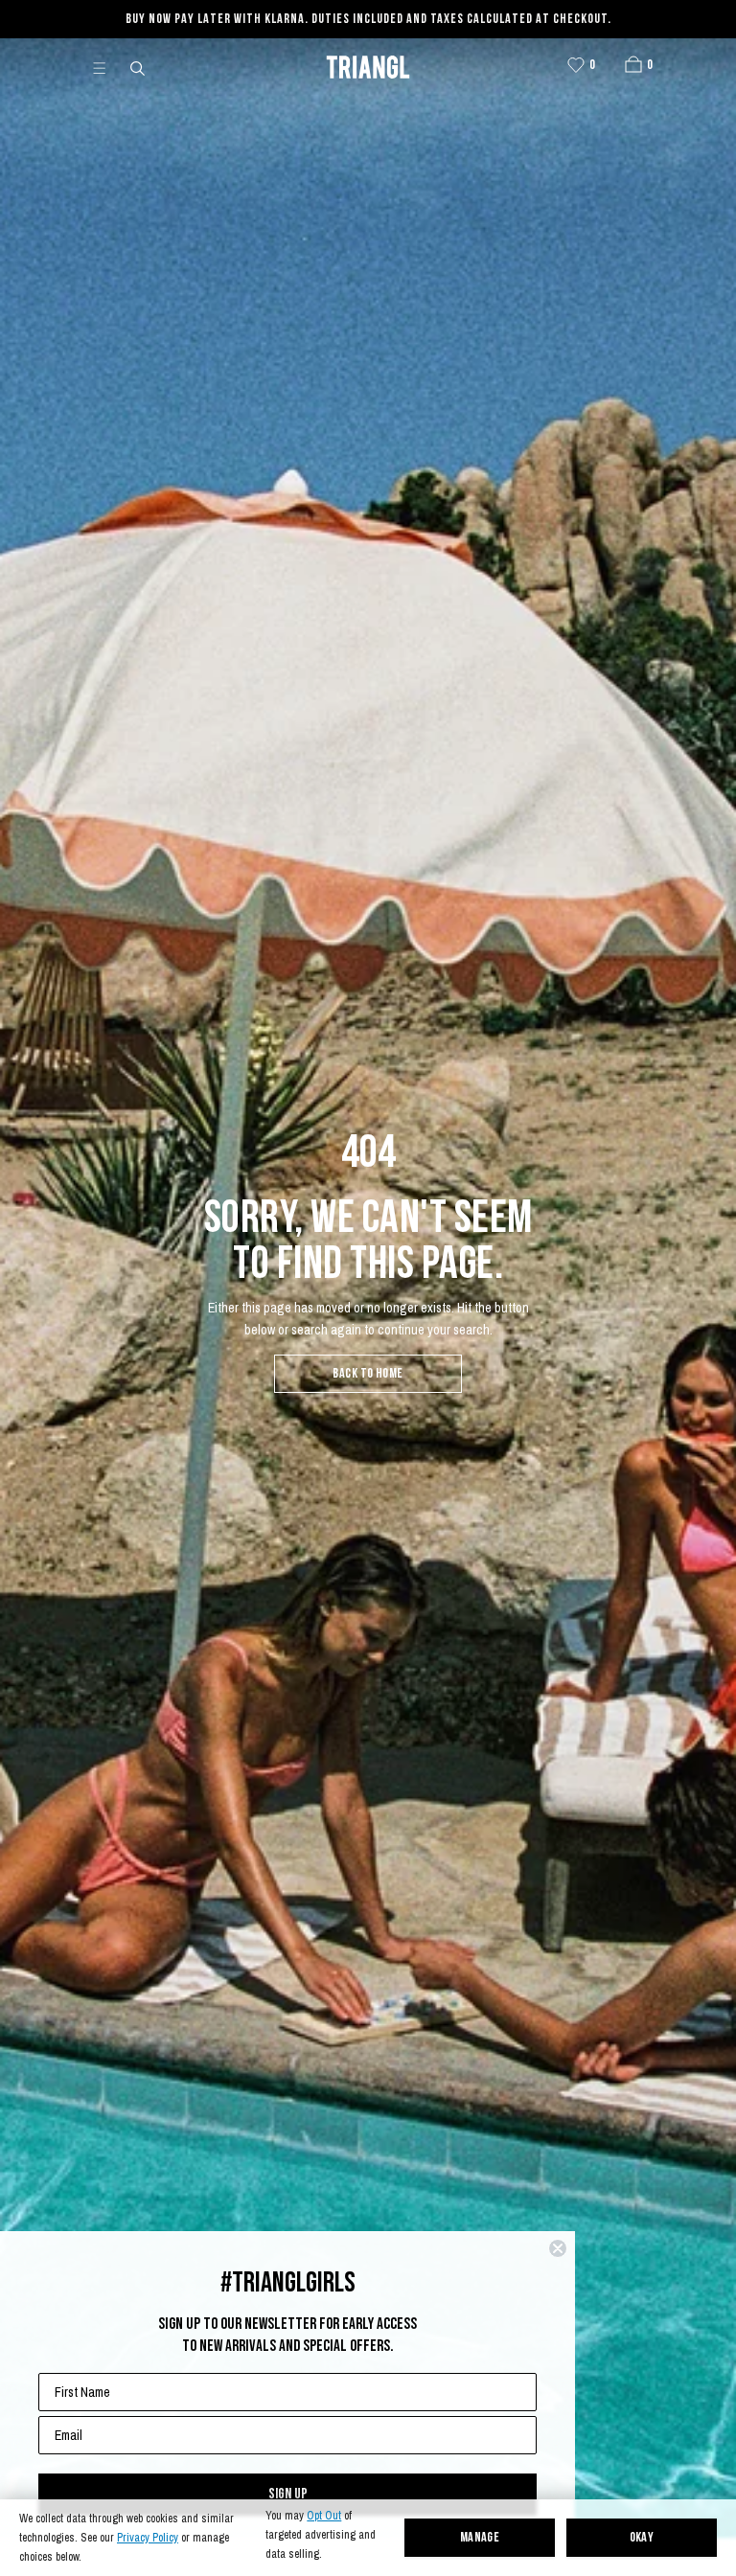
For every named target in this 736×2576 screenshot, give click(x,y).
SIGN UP (288, 2494)
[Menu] (107, 67)
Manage (480, 2538)
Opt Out (324, 2516)
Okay (642, 2538)
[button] (633, 64)
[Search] (139, 67)
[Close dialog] (558, 2248)
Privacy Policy (148, 2538)
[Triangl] (368, 67)
